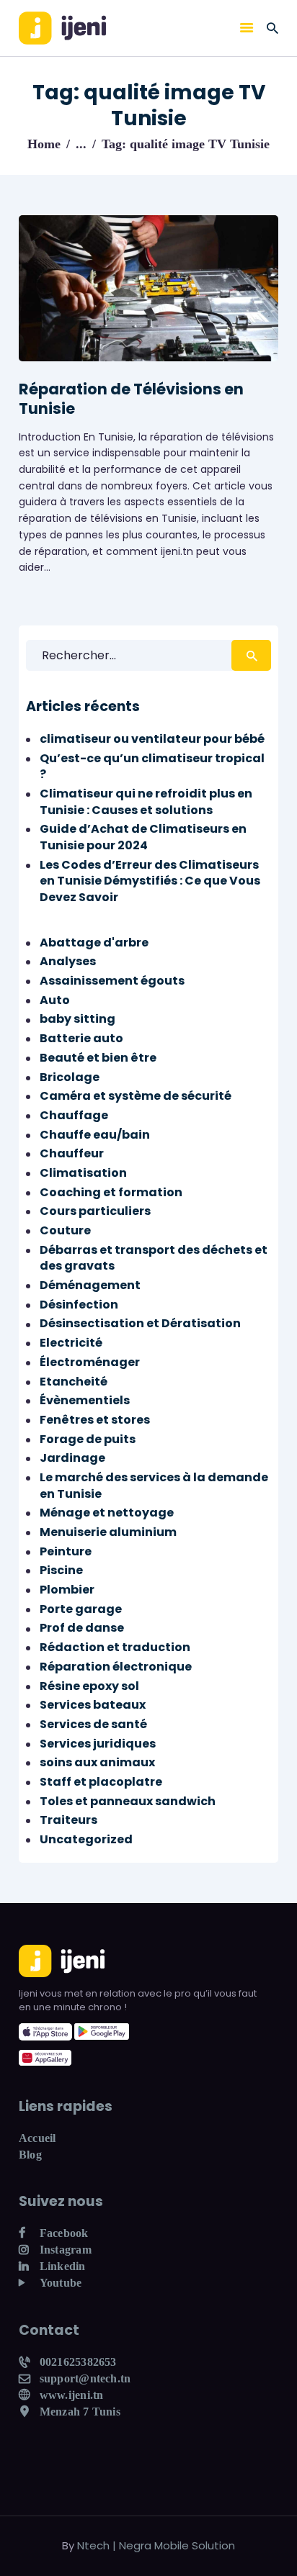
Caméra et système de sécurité (136, 1096)
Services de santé (93, 1724)
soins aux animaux (97, 1762)
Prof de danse (82, 1628)
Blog (30, 2155)
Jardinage (72, 1458)
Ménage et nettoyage (107, 1513)
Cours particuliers (95, 1211)
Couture (65, 1230)
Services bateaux (93, 1705)
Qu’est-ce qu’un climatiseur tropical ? (152, 767)
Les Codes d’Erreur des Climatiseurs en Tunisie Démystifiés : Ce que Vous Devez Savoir (150, 881)
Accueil (37, 2138)
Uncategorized (86, 1839)
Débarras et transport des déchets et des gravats (154, 1258)
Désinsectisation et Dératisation (140, 1323)
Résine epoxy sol (89, 1686)
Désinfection (79, 1305)
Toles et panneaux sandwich (128, 1801)
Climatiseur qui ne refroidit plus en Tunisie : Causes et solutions (146, 802)
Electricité (71, 1343)
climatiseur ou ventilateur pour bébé (152, 739)
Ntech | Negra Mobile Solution (156, 2545)
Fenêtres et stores (95, 1420)
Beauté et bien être (98, 1058)
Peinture (66, 1551)
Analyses (68, 961)
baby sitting (77, 1019)
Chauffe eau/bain (95, 1135)
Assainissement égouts (112, 981)
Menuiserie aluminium (108, 1532)
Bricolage (70, 1077)
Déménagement (90, 1285)
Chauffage (74, 1115)
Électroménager (90, 1362)
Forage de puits (88, 1439)
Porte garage (81, 1609)
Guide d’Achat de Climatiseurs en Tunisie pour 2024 (143, 837)
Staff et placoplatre (101, 1782)
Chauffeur (72, 1153)
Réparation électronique (116, 1667)
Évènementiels (85, 1400)
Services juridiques (98, 1744)
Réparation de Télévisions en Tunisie (131, 399)
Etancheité (74, 1382)
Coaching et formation (111, 1192)
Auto (55, 1000)
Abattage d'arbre (94, 943)
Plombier (67, 1590)
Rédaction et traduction (115, 1647)
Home (44, 144)
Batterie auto (81, 1038)
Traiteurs (68, 1820)
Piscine (61, 1570)
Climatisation (83, 1173)
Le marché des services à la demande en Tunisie (154, 1486)
